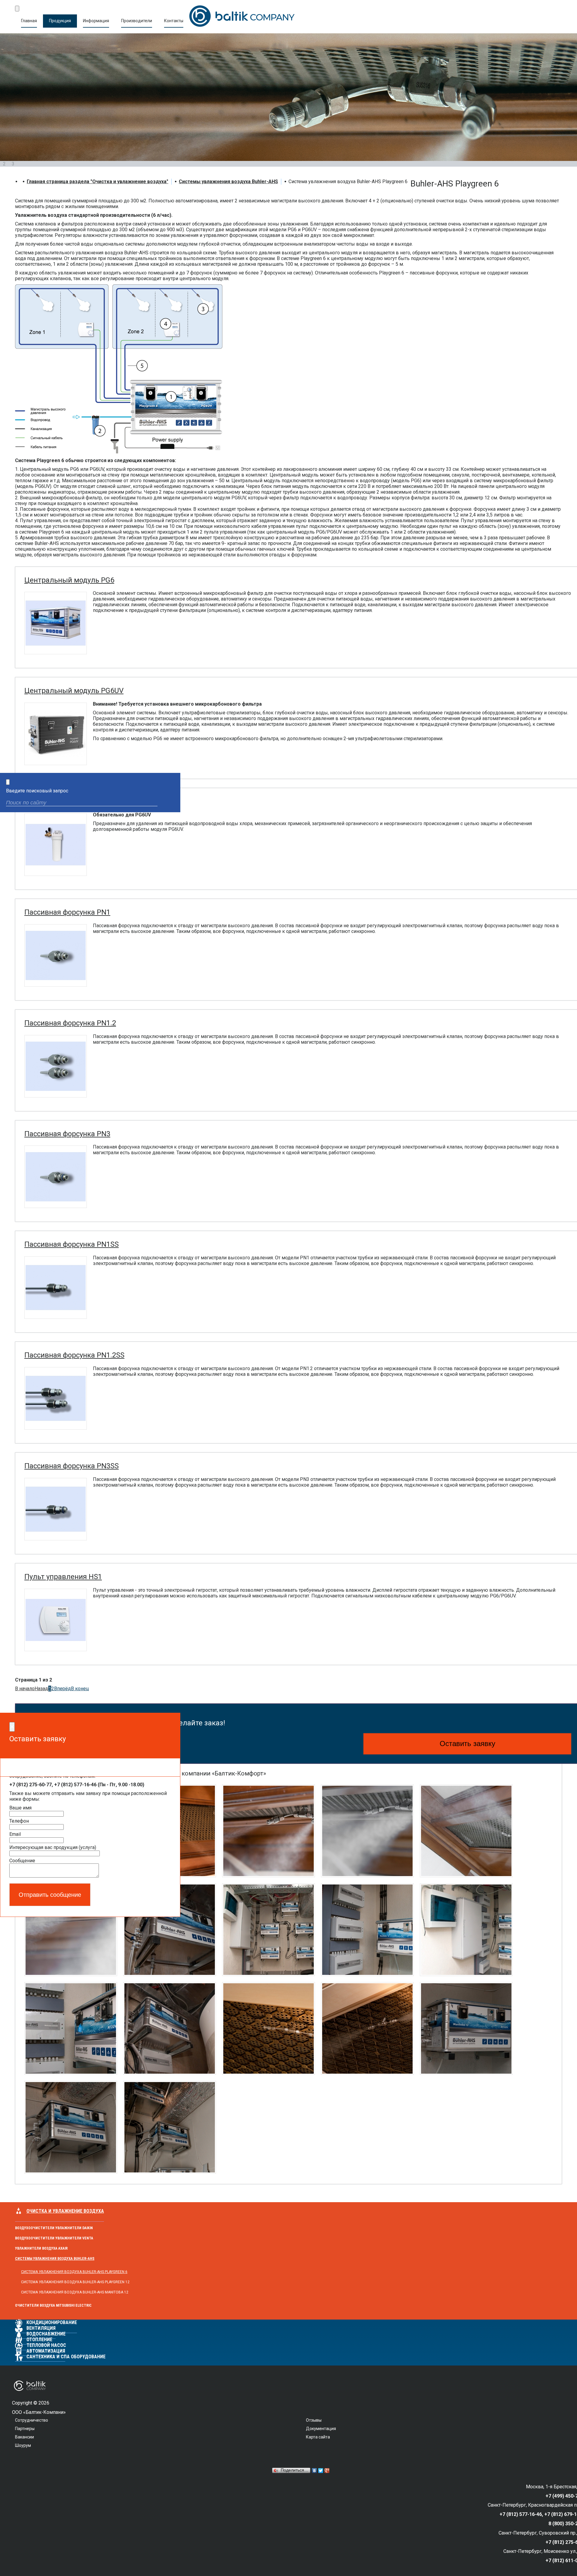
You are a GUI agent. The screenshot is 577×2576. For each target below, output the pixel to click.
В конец (80, 1689)
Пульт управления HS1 (63, 1577)
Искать (171, 803)
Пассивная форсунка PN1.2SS (74, 1355)
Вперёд (63, 1689)
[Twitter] (321, 2471)
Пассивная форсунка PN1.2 (70, 1023)
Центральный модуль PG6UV (74, 691)
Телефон (19, 1821)
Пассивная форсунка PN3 (67, 1134)
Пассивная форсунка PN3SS (72, 1466)
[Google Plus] (327, 2471)
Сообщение (22, 1861)
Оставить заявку (467, 1744)
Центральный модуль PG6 (69, 580)
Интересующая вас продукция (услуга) (53, 1847)
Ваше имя (20, 1808)
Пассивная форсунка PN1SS (72, 1244)
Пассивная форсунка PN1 (67, 912)
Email (15, 1834)
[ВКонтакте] (314, 2471)
